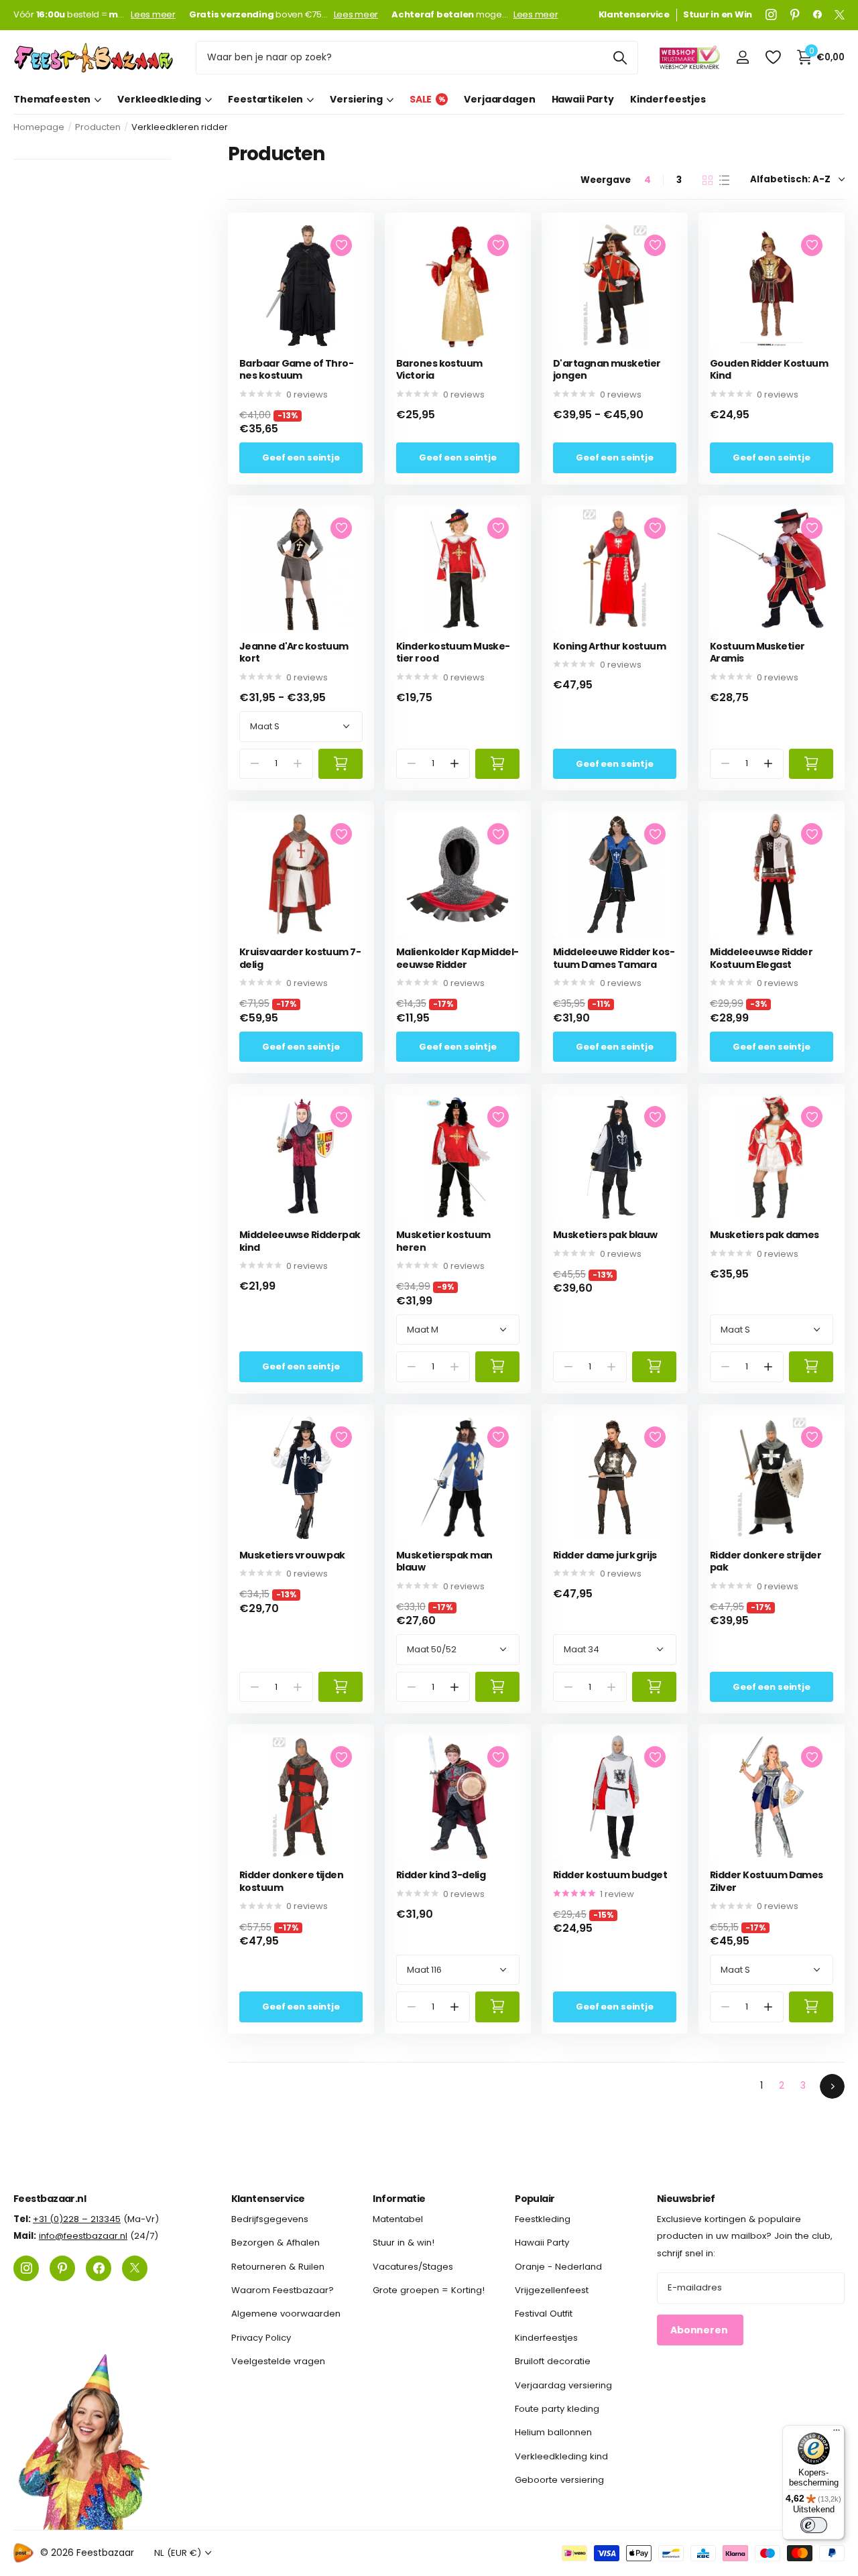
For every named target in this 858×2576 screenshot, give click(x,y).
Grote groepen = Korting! (429, 2290)
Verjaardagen (499, 99)
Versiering (356, 99)
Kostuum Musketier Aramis (757, 653)
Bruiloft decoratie (553, 2361)
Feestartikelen (265, 99)
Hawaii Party (583, 99)
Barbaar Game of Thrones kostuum (297, 370)
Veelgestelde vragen (278, 2361)
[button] (455, 764)
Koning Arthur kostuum (609, 647)
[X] (840, 15)
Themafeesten (52, 99)
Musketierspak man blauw (444, 1561)
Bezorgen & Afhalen (275, 2243)
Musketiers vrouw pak (292, 1555)
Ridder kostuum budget (610, 1875)
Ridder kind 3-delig (441, 1875)
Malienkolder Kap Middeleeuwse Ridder (457, 958)
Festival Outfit (544, 2314)
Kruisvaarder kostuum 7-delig (300, 958)
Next (832, 2086)
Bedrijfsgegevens (270, 2219)
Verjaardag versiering (563, 2385)
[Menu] (837, 2433)
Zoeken (620, 58)
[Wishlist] (773, 57)
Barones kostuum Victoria (439, 370)
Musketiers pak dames (764, 1235)
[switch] (814, 2525)
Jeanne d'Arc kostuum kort (294, 653)
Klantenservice (268, 2199)
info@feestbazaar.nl (83, 2236)
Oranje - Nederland (558, 2267)
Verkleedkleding (159, 99)
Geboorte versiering (559, 2480)
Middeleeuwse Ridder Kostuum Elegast (761, 958)
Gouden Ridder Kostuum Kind (769, 370)
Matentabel (398, 2219)
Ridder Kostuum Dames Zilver (767, 1881)
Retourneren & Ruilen (278, 2267)
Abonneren (700, 2330)
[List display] (724, 180)
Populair (535, 2199)
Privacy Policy (261, 2338)
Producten (98, 127)
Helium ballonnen (553, 2432)
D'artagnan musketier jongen (607, 370)
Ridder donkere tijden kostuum (291, 1881)
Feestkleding (543, 2219)
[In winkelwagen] (341, 764)
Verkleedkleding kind (561, 2456)
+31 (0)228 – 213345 (77, 2219)
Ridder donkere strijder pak (765, 1561)
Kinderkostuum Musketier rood (453, 653)
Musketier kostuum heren (443, 1241)
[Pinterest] (795, 15)
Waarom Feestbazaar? (283, 2290)
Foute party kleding (557, 2409)
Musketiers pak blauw (605, 1235)
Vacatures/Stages (413, 2267)
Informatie (399, 2199)
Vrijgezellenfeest (552, 2290)
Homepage (39, 127)
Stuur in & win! (404, 2243)
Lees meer (153, 15)
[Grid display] (708, 180)
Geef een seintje (301, 457)
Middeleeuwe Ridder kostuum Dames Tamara (614, 958)
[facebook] (817, 15)
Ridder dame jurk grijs (605, 1555)
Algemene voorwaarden (286, 2314)
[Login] (742, 57)
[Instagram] (771, 15)
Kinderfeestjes (668, 99)
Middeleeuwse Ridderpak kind (300, 1241)
